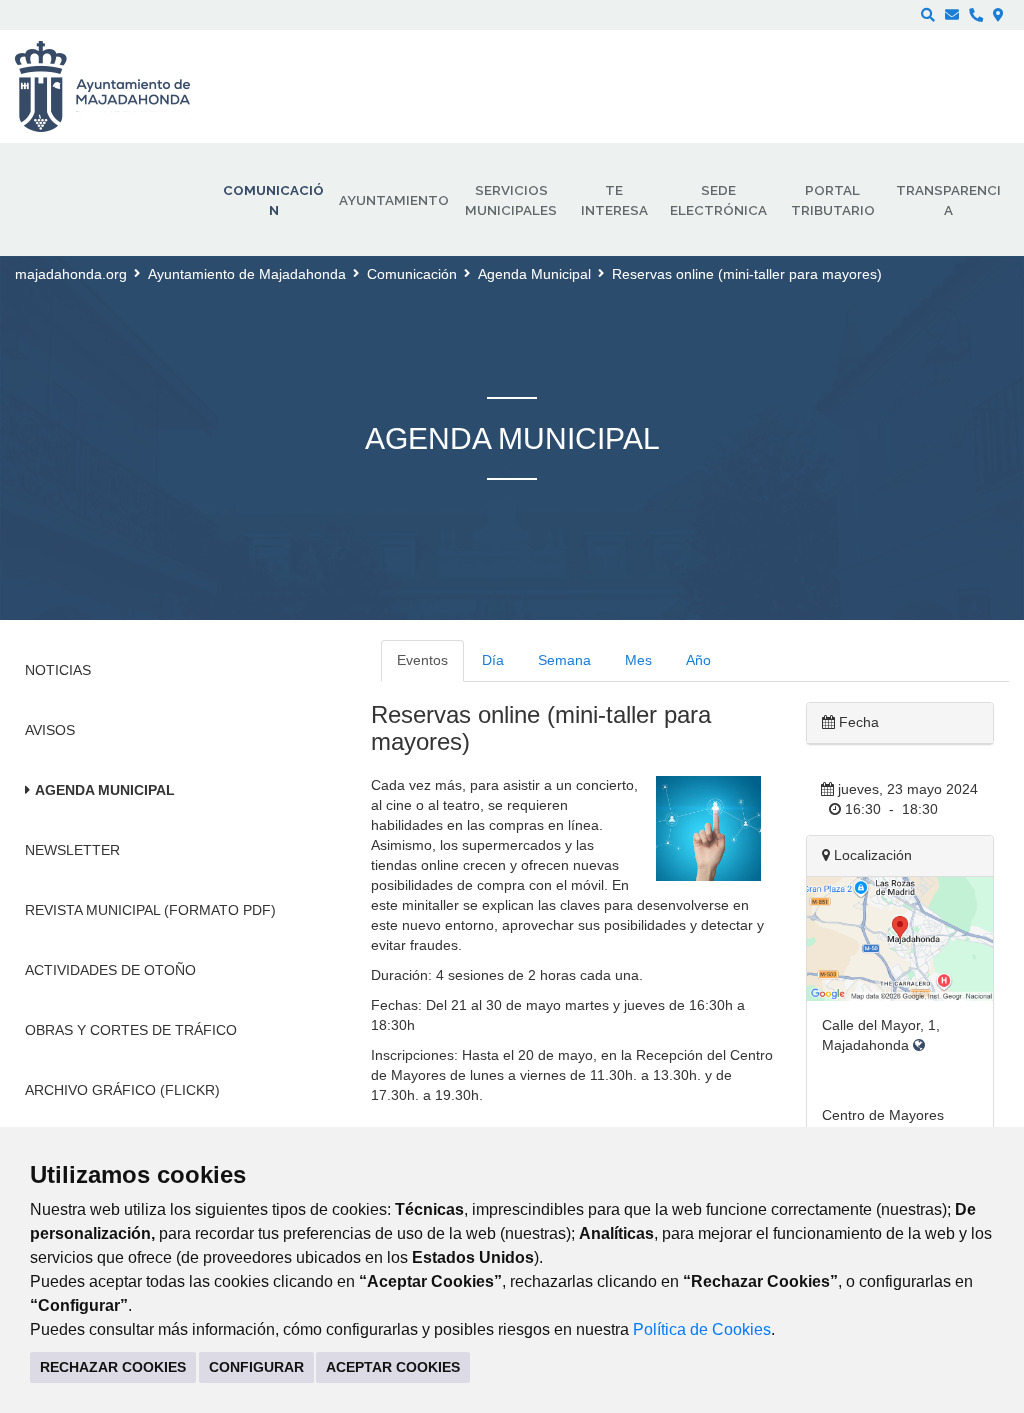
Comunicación (412, 274)
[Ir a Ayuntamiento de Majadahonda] (115, 87)
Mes (638, 660)
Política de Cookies (702, 1329)
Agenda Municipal (534, 274)
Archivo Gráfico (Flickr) (122, 1090)
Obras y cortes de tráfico (131, 1030)
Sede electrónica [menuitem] (718, 200)
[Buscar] (928, 15)
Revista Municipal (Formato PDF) (150, 910)
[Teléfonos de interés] (976, 15)
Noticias (58, 670)
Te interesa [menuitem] (614, 200)
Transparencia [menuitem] (948, 200)
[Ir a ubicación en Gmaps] (900, 937)
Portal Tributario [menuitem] (833, 200)
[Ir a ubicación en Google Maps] (919, 1045)
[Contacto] (952, 15)
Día (493, 660)
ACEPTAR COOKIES (393, 1367)
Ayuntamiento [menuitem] (394, 200)
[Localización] (998, 15)
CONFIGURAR (256, 1367)
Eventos (422, 660)
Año (698, 660)
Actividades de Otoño (110, 970)
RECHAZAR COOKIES (113, 1367)
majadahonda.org (71, 274)
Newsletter (72, 850)
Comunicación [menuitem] (273, 200)
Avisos (50, 730)
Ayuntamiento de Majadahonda (247, 274)
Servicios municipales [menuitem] (511, 200)
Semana (564, 660)
